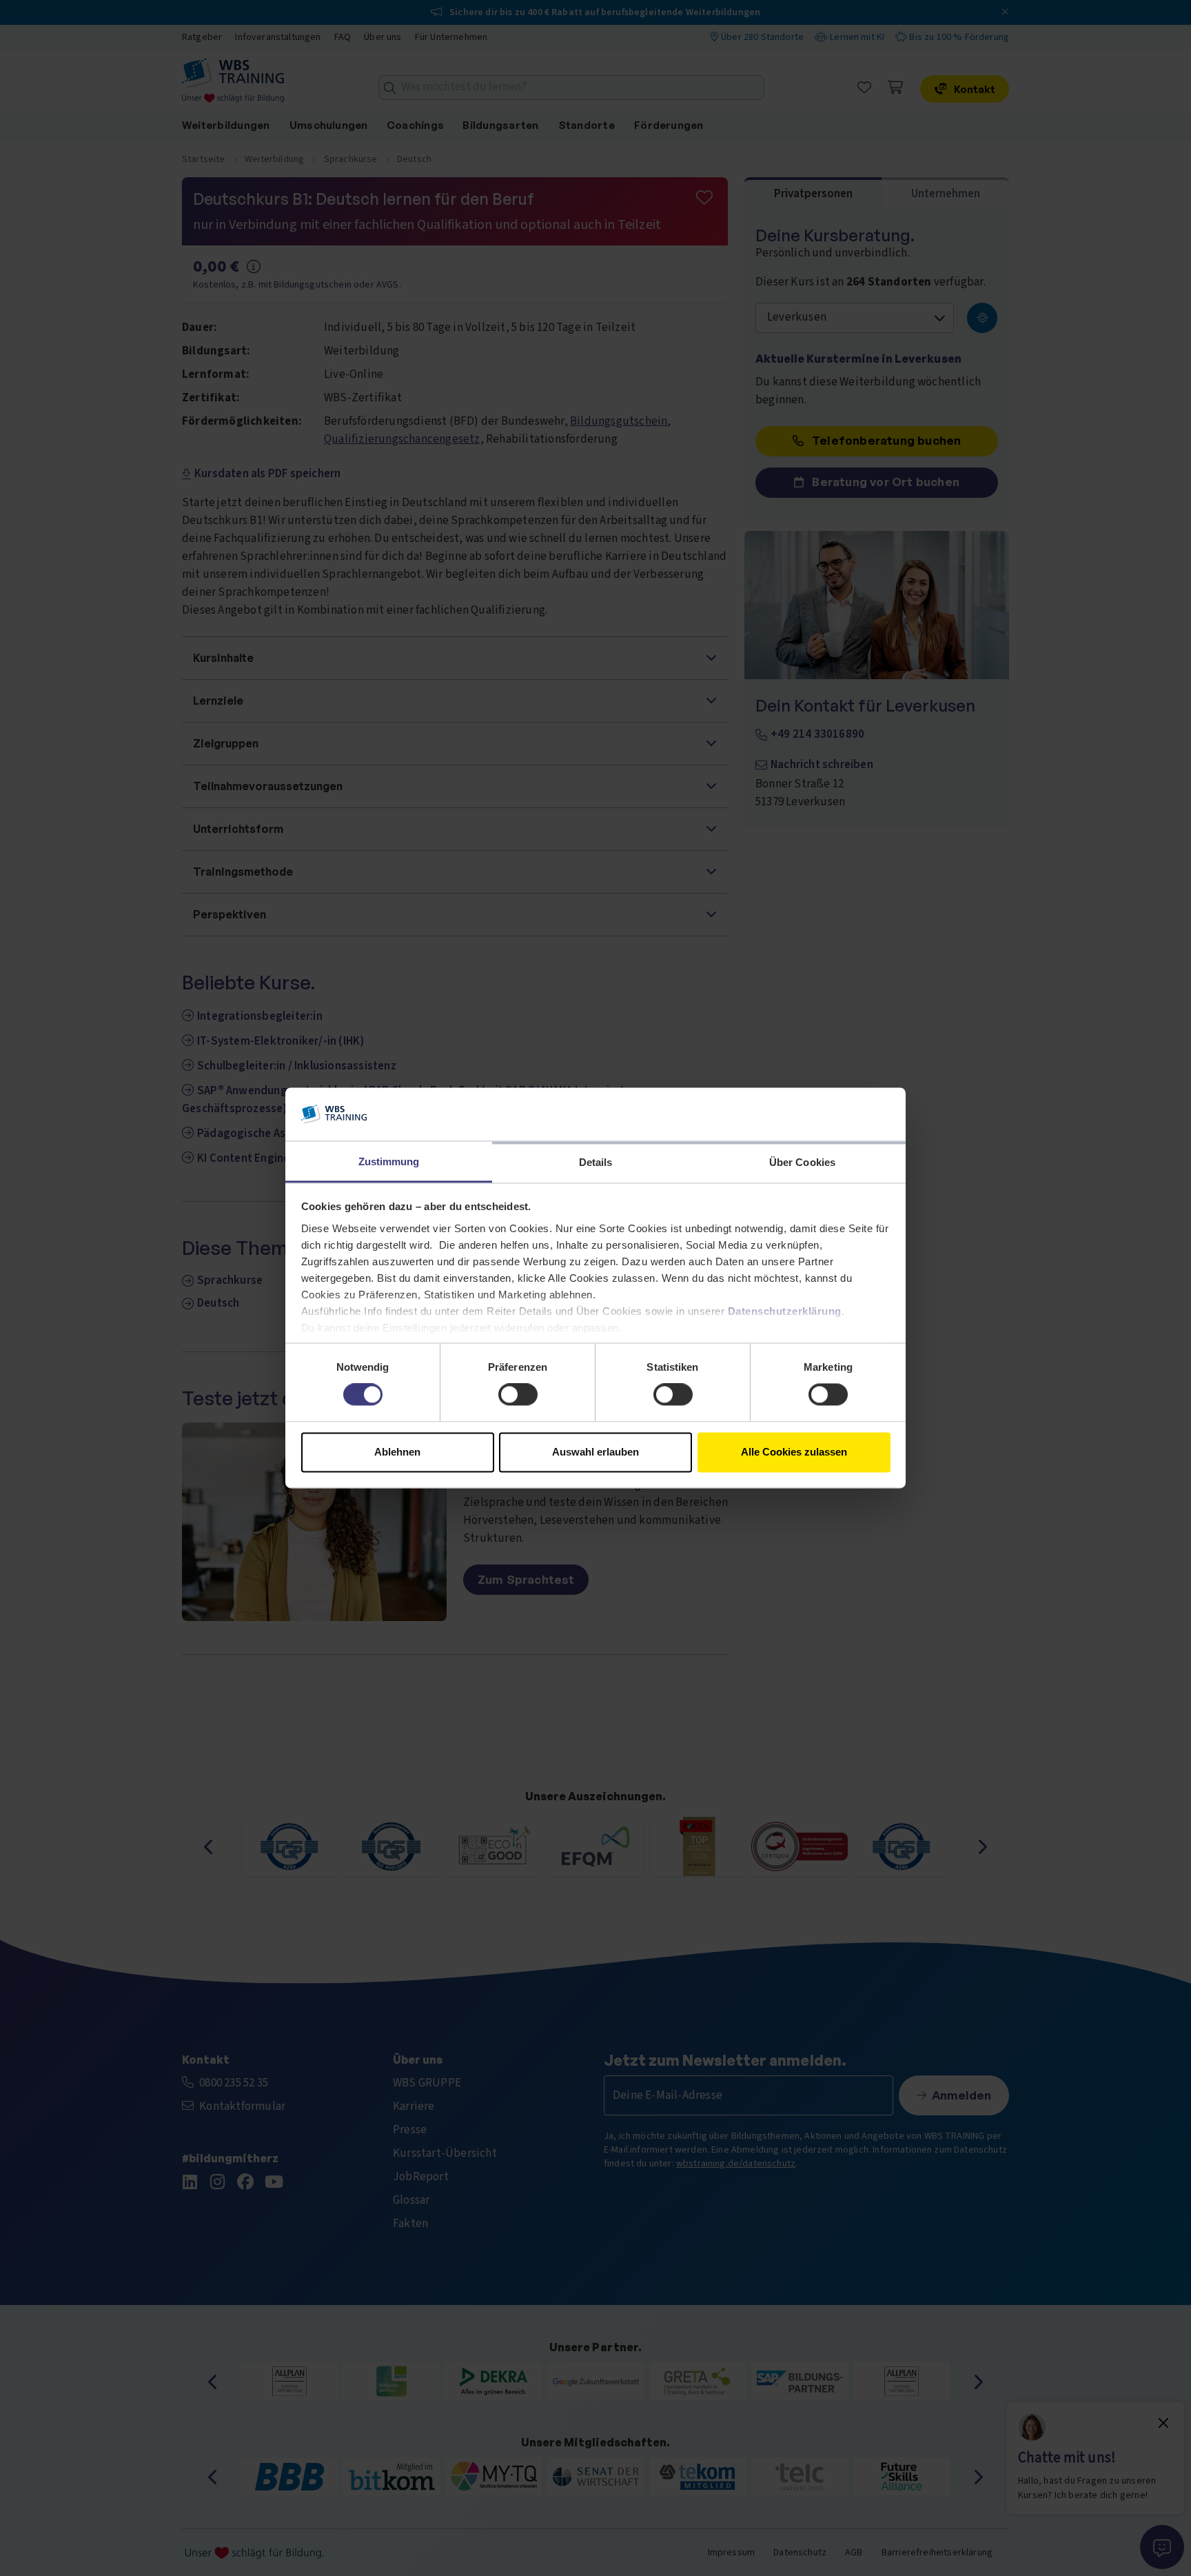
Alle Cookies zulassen (794, 1452)
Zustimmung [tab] (389, 1161)
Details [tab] (596, 1162)
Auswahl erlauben (595, 1452)
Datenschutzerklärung (785, 1311)
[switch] (518, 1395)
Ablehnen (397, 1452)
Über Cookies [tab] (802, 1162)
